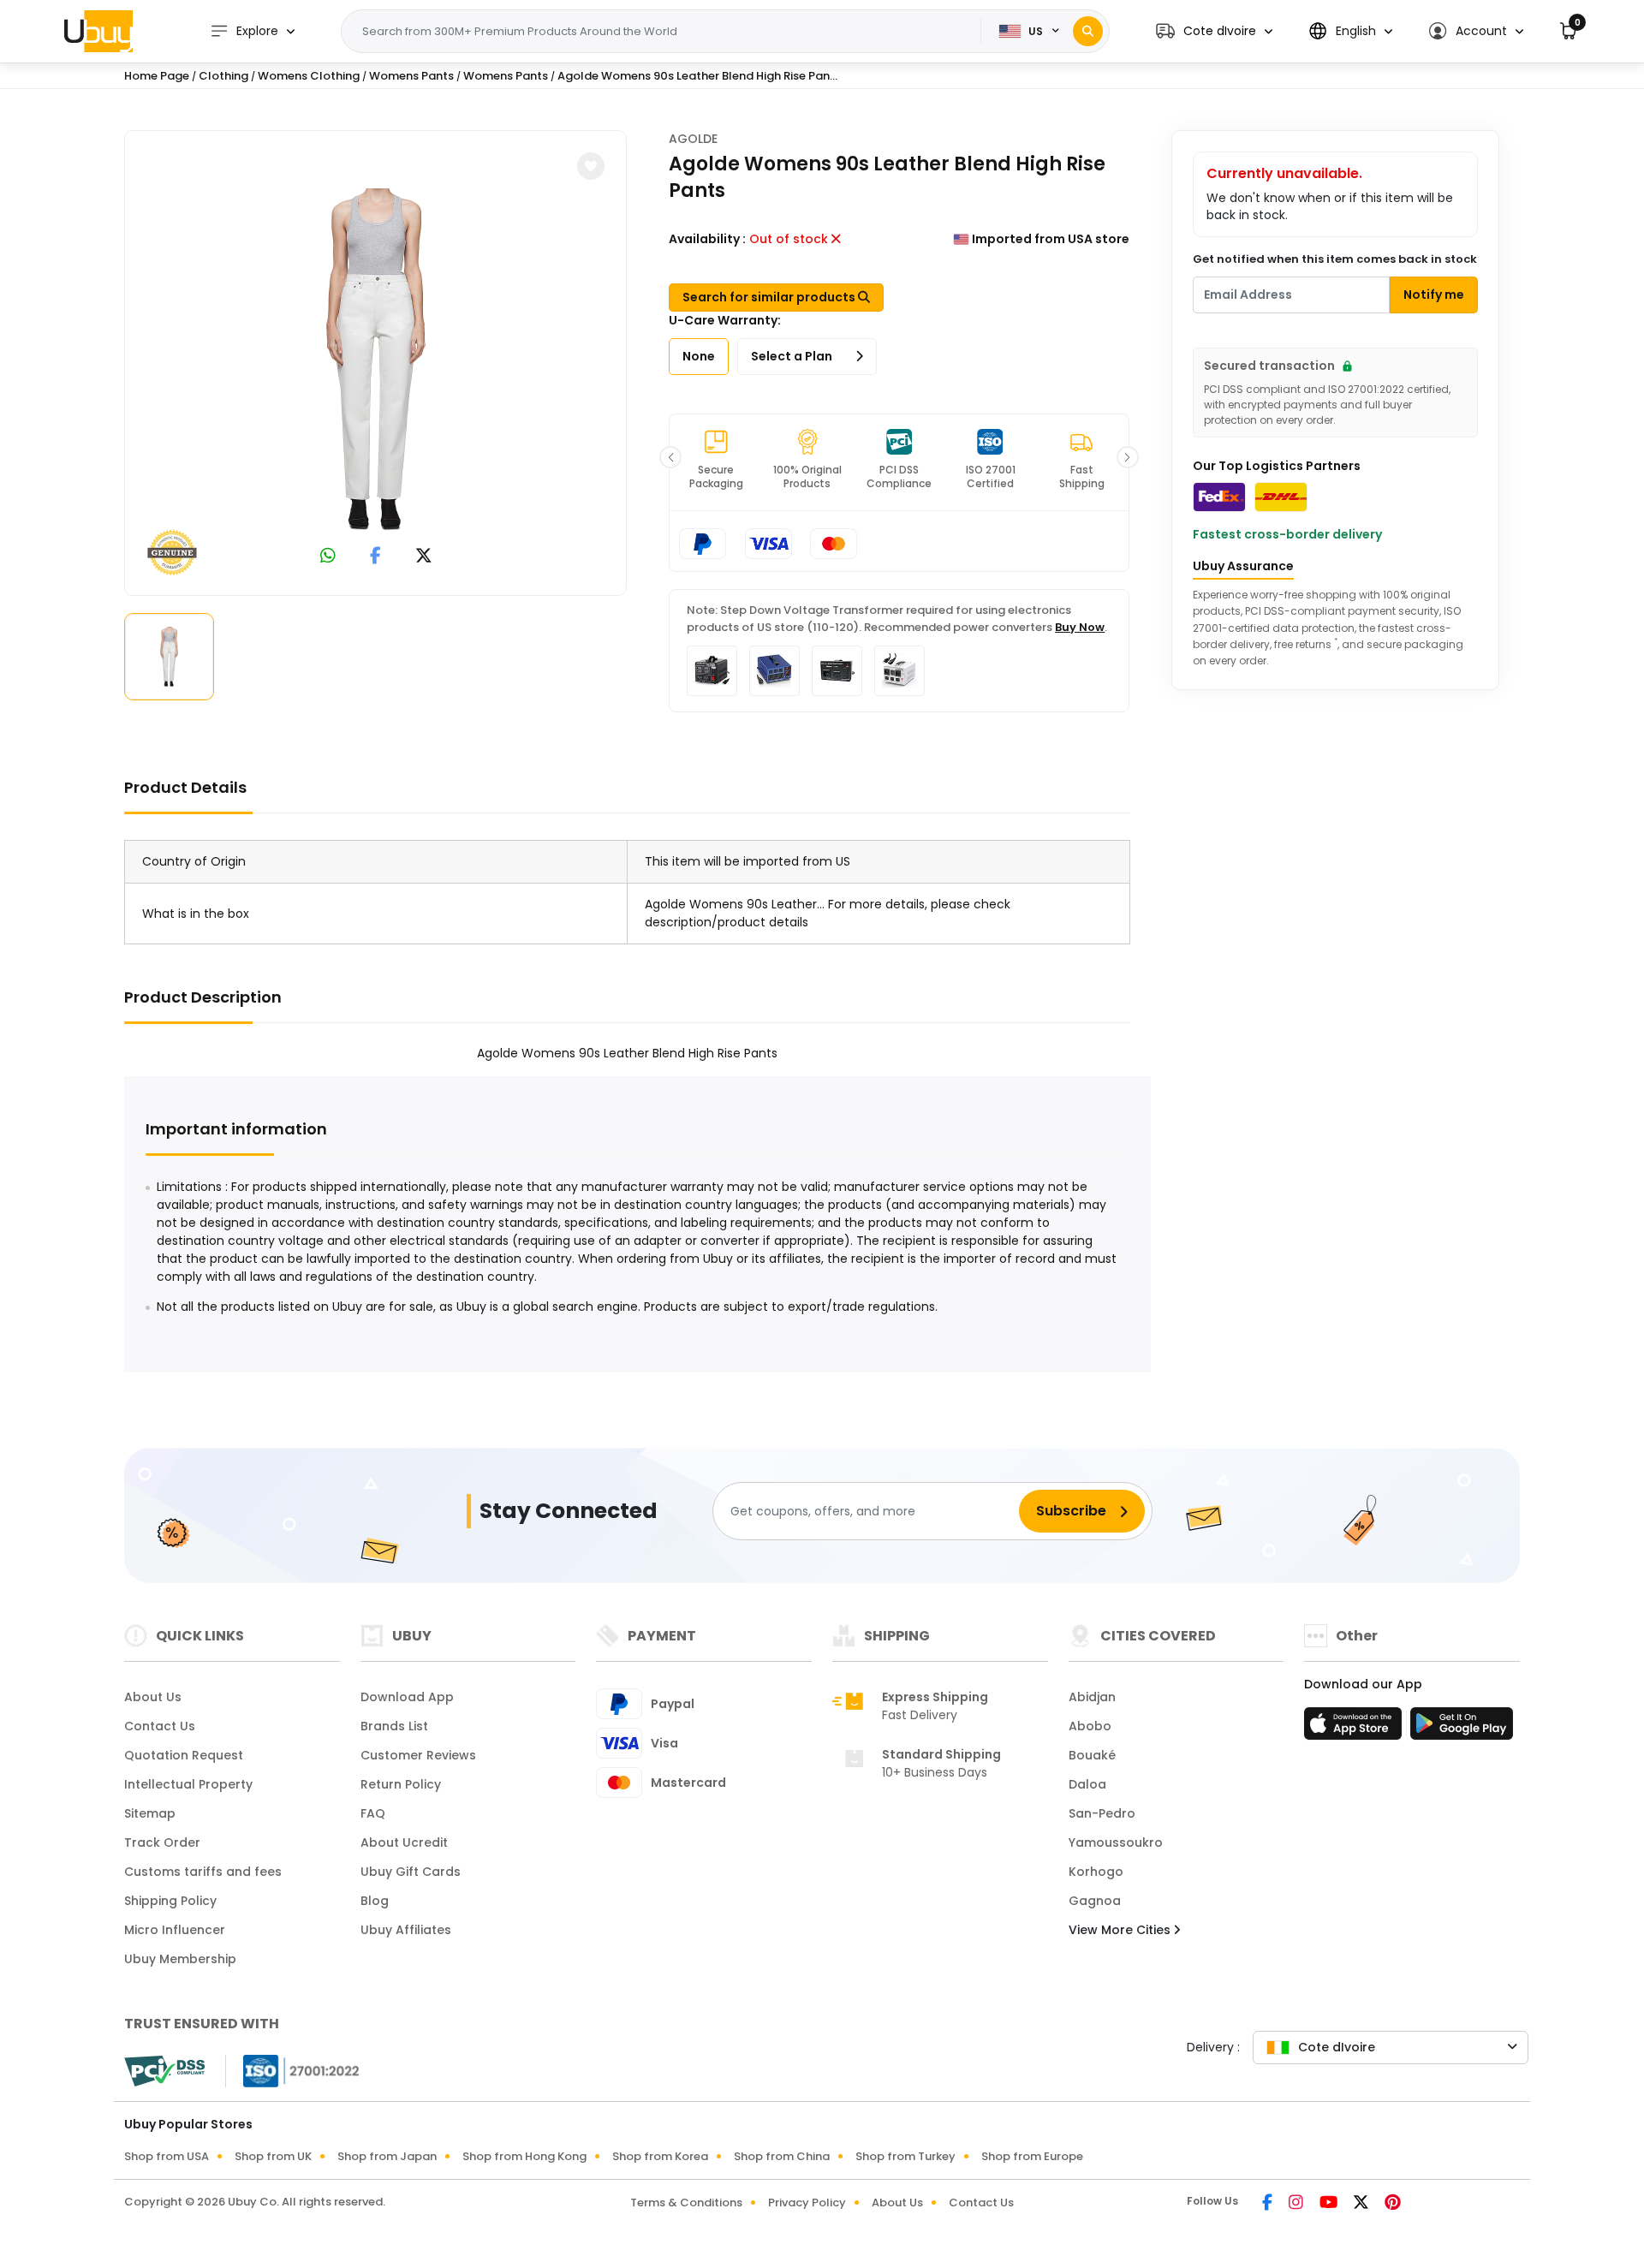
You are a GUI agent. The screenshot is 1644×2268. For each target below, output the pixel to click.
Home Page (157, 76)
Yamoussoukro (1116, 1842)
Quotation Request (184, 1755)
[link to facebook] (375, 557)
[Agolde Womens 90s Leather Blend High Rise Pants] (376, 360)
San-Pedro (1102, 1813)
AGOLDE (693, 139)
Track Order (162, 1842)
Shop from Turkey (905, 2156)
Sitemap (150, 1813)
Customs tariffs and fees (203, 1872)
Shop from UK (273, 2156)
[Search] (1088, 31)
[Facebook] (1269, 2204)
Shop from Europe (1032, 2156)
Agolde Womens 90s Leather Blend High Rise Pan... (697, 76)
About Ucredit (404, 1842)
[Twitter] (1362, 2204)
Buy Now (1080, 627)
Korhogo (1096, 1872)
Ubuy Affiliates (406, 1930)
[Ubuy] (98, 31)
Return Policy (401, 1784)
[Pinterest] (1393, 2204)
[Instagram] (1297, 2204)
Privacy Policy (807, 2203)
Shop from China (782, 2156)
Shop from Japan (387, 2156)
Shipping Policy (170, 1901)
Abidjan (1092, 1697)
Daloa (1087, 1784)
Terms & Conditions (686, 2203)
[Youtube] (1330, 2204)
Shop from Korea (660, 2156)
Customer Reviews (418, 1755)
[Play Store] (1462, 1729)
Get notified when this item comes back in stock (1335, 259)
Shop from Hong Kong (524, 2156)
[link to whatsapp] (328, 557)
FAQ (373, 1813)
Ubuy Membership (180, 1959)
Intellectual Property (188, 1784)
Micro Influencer (175, 1930)
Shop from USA (167, 2156)
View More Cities (1121, 1930)
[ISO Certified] (293, 2070)
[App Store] (1355, 1729)
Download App (407, 1697)
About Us (153, 1697)
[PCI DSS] (164, 2071)
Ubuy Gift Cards (411, 1872)
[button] (1214, 31)
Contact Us (160, 1726)
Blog (375, 1901)
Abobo (1090, 1726)
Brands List (394, 1726)
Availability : (707, 239)
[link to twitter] (424, 557)
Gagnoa (1095, 1901)
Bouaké (1092, 1755)
